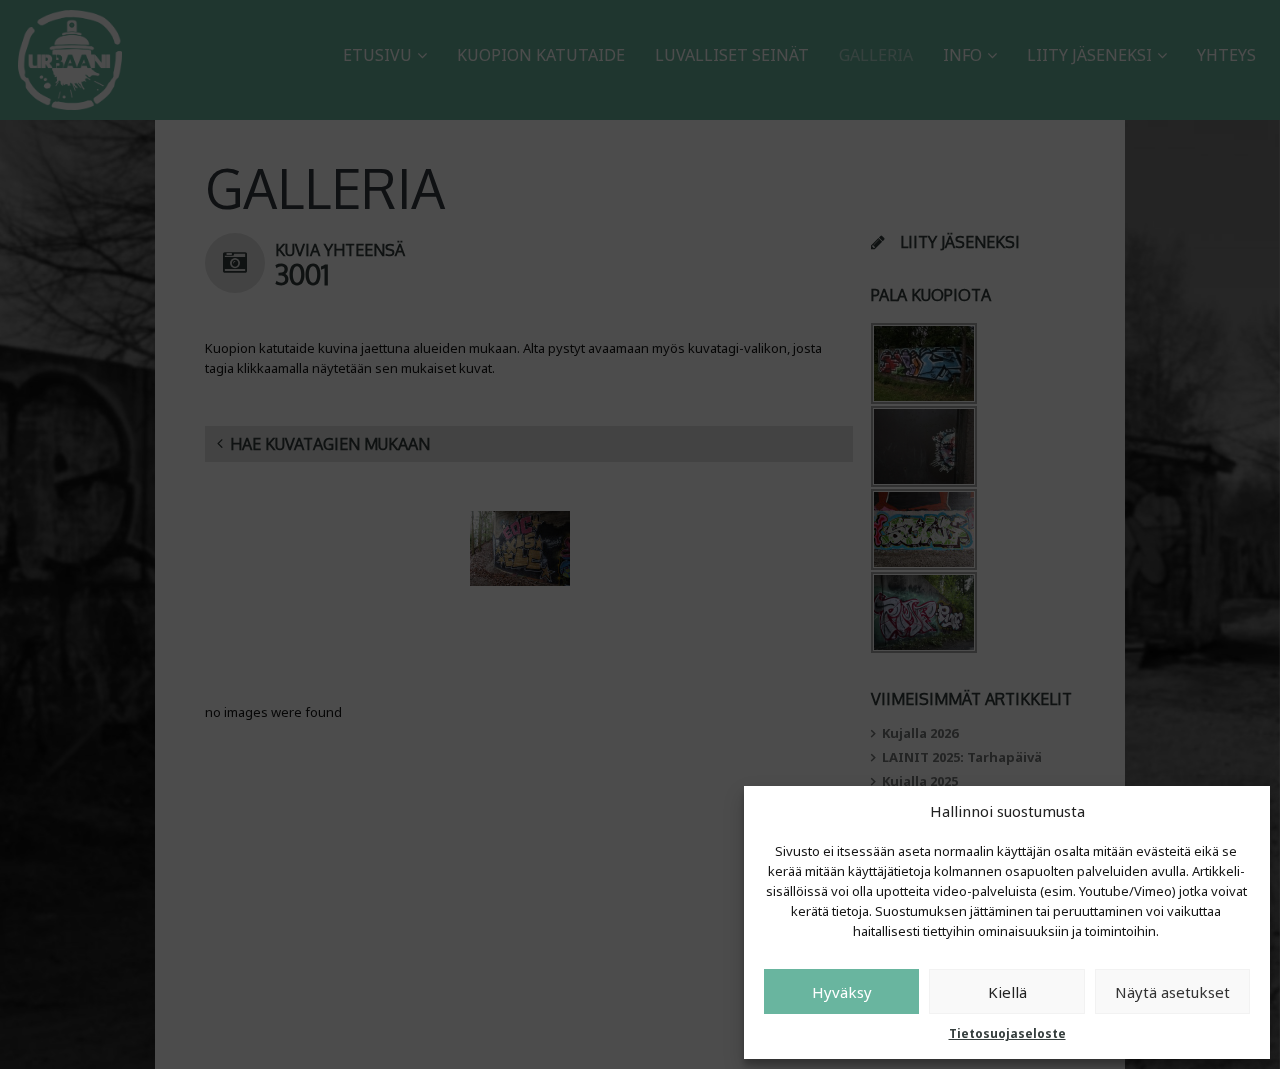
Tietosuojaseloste (1007, 1033)
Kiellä (1007, 992)
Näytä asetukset (1172, 992)
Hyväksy (842, 992)
